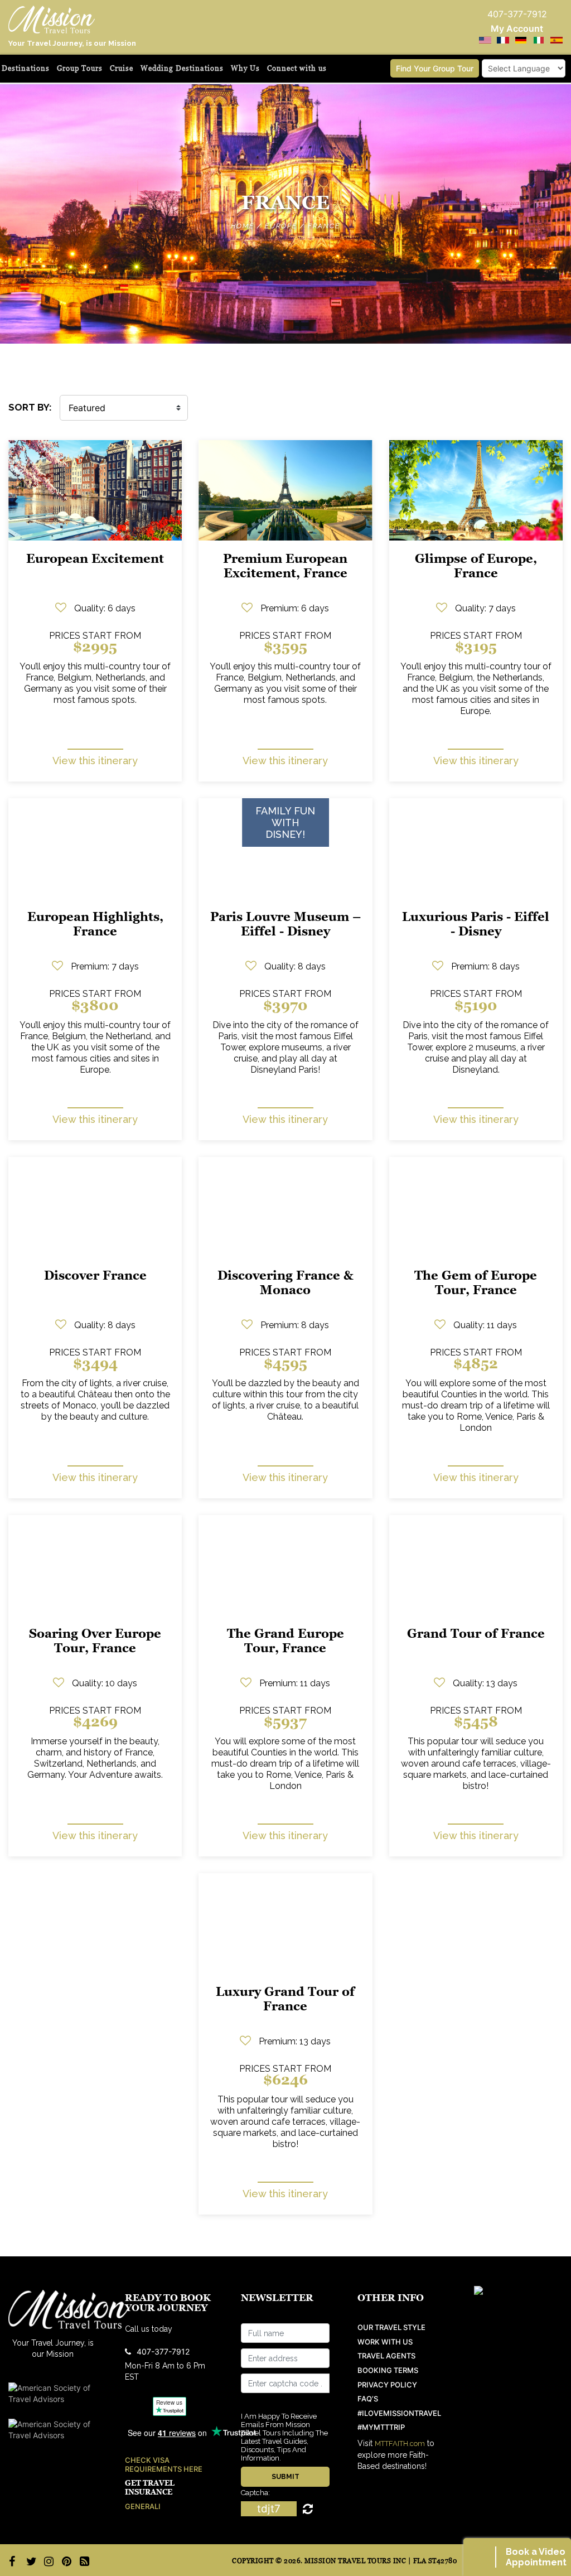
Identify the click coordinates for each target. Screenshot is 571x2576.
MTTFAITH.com (400, 2444)
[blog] (83, 2561)
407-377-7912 (163, 2351)
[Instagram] (47, 2561)
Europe (281, 226)
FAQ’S (368, 2399)
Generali (143, 2507)
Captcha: (255, 2493)
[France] (503, 40)
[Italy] (539, 40)
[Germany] (521, 40)
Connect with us (297, 68)
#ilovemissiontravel (399, 2413)
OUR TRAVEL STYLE (391, 2327)
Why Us (245, 68)
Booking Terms (388, 2370)
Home (243, 226)
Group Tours (80, 68)
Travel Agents (386, 2356)
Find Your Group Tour (435, 68)
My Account (517, 28)
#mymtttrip (381, 2427)
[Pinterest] (65, 2561)
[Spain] (557, 40)
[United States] (485, 40)
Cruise (122, 68)
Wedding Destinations (182, 68)
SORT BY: (30, 407)
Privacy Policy (387, 2385)
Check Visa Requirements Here (164, 2465)
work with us (385, 2342)
